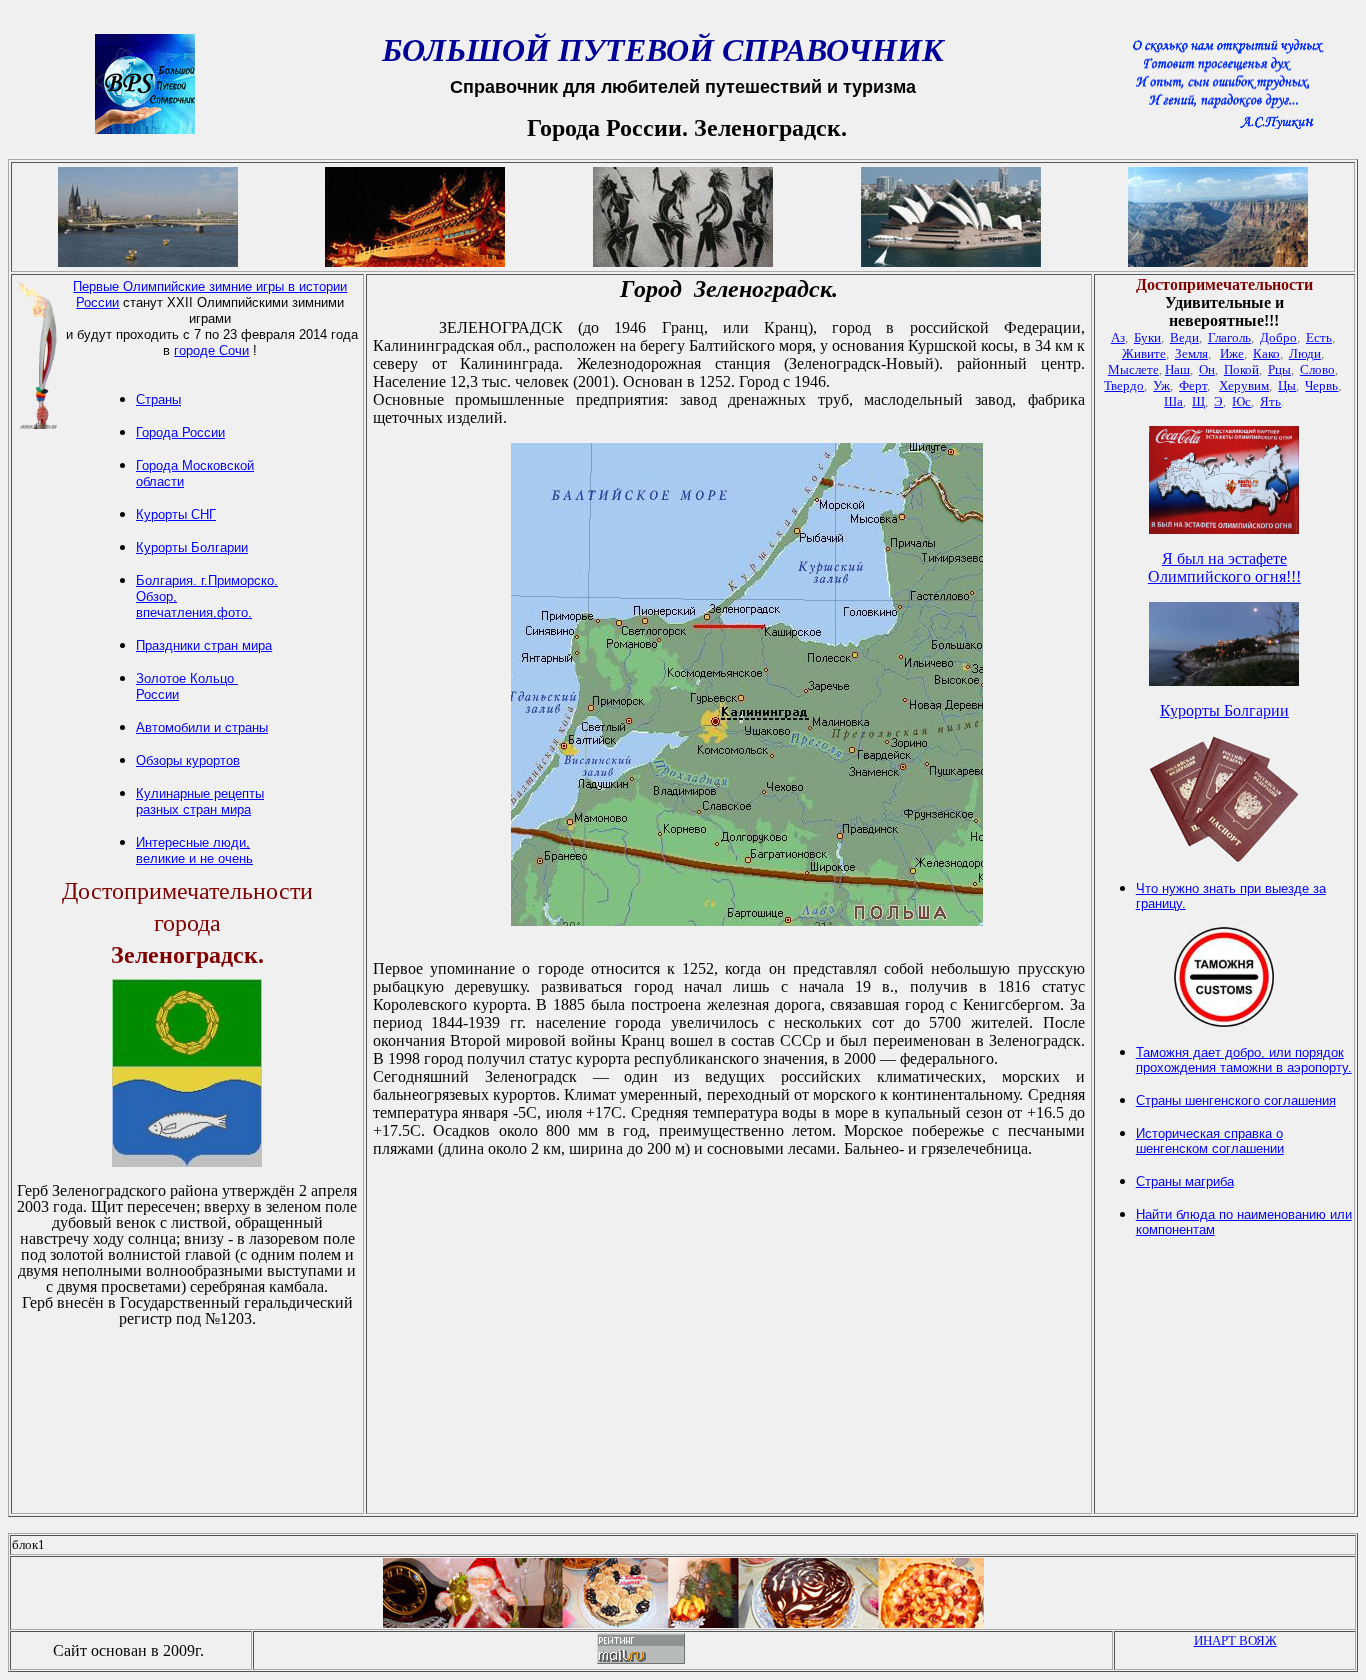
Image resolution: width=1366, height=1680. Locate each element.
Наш (1177, 369)
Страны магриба (1185, 1181)
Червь (1321, 385)
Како (1266, 353)
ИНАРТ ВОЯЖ (1235, 1640)
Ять (1270, 401)
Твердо (1124, 385)
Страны (158, 399)
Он (1207, 369)
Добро (1278, 337)
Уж (1161, 385)
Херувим (1244, 385)
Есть (1319, 337)
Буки (1147, 337)
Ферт (1193, 385)
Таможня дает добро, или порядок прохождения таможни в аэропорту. (1244, 1060)
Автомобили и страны (202, 727)
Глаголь (1229, 337)
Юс (1241, 401)
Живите (1144, 353)
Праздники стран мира (204, 645)
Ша (1173, 401)
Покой (1241, 369)
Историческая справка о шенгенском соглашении (1210, 1141)
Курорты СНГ (176, 514)
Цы (1287, 385)
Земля (1191, 353)
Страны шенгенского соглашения (1236, 1100)
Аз (1118, 337)
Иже (1232, 353)
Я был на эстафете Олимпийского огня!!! (1224, 567)
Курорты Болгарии (192, 547)
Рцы (1279, 369)
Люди (1305, 353)
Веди (1184, 337)
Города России (180, 432)
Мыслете (1133, 369)
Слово (1317, 369)
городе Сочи (211, 350)
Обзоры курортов (188, 760)
